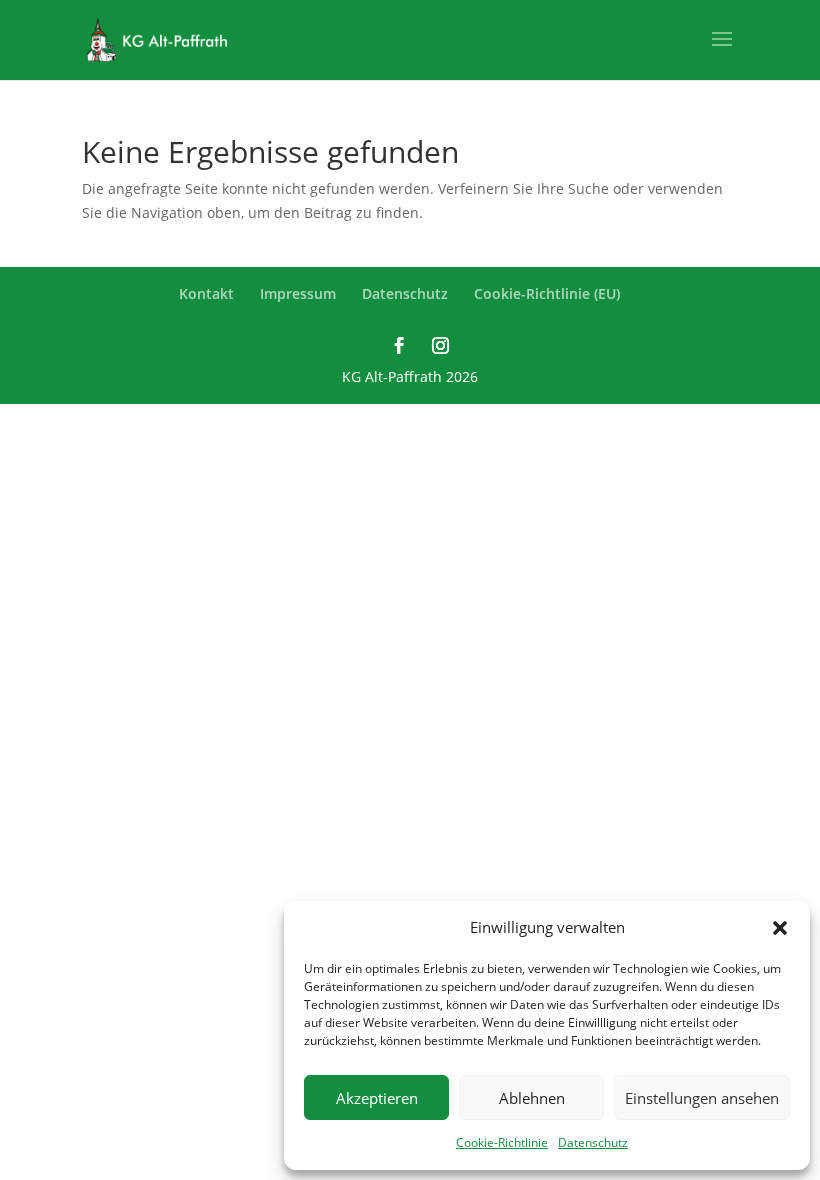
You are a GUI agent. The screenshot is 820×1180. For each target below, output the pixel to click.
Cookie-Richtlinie (502, 1142)
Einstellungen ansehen (702, 1098)
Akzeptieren (377, 1098)
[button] (780, 928)
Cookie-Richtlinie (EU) (547, 293)
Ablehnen (532, 1098)
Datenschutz (593, 1142)
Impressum (298, 293)
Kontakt (206, 293)
